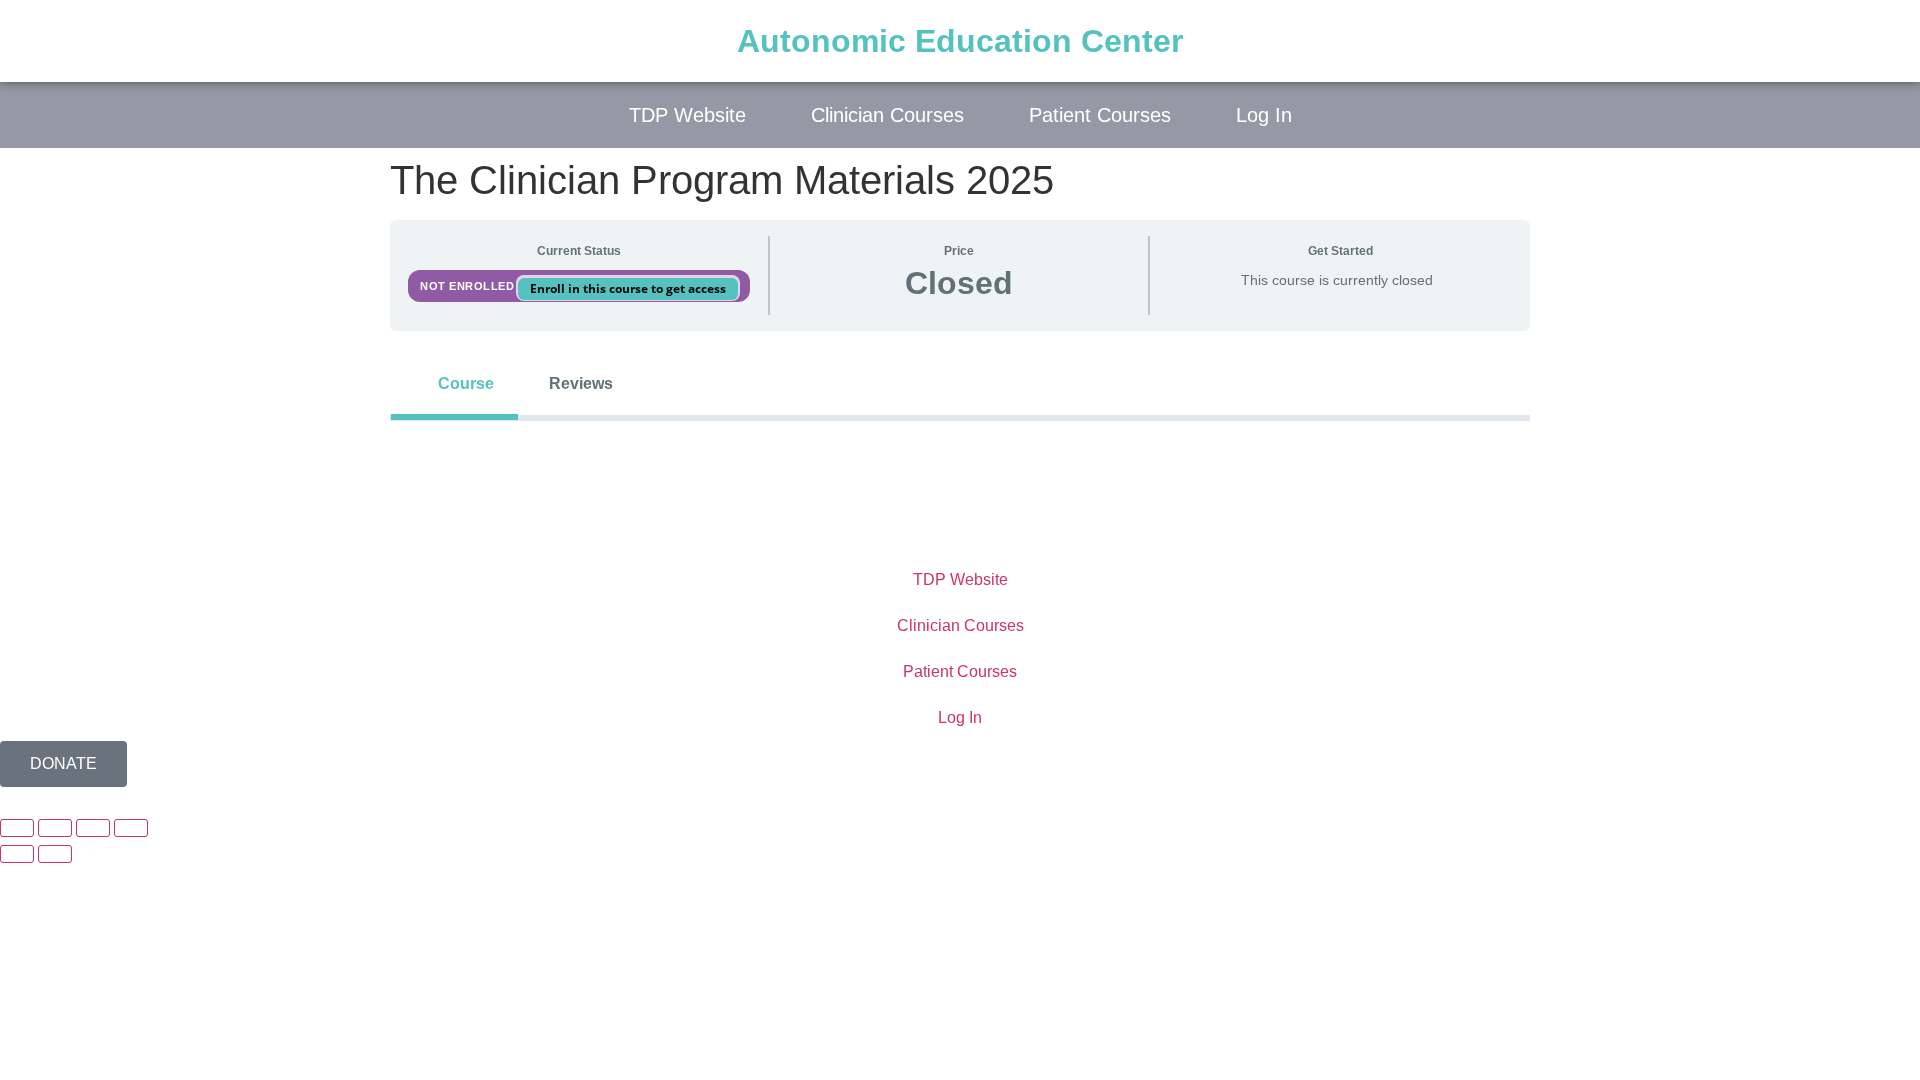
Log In (1264, 115)
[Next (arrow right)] (55, 854)
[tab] (454, 384)
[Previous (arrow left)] (17, 854)
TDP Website (687, 115)
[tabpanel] (960, 453)
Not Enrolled (469, 286)
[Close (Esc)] (131, 828)
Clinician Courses (887, 115)
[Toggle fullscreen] (55, 828)
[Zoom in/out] (17, 828)
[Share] (93, 828)
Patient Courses (1100, 115)
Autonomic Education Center (960, 41)
